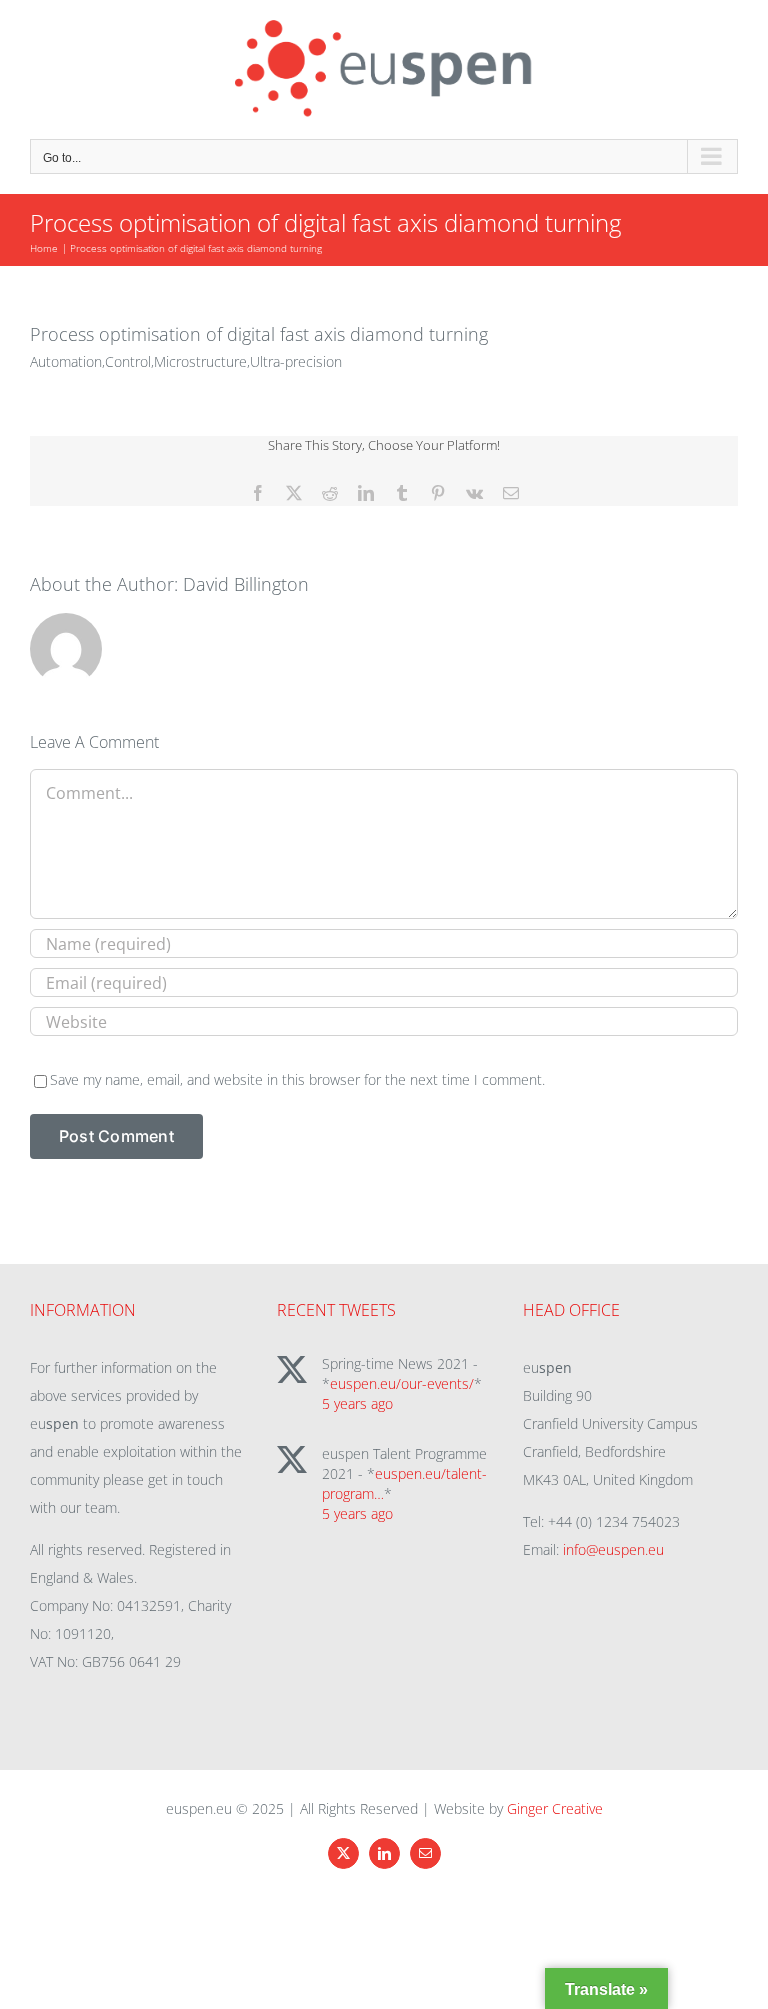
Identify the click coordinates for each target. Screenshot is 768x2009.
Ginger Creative (555, 1808)
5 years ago (357, 1403)
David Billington (246, 584)
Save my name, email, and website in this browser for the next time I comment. (297, 1079)
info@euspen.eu (613, 1549)
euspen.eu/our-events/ (402, 1383)
